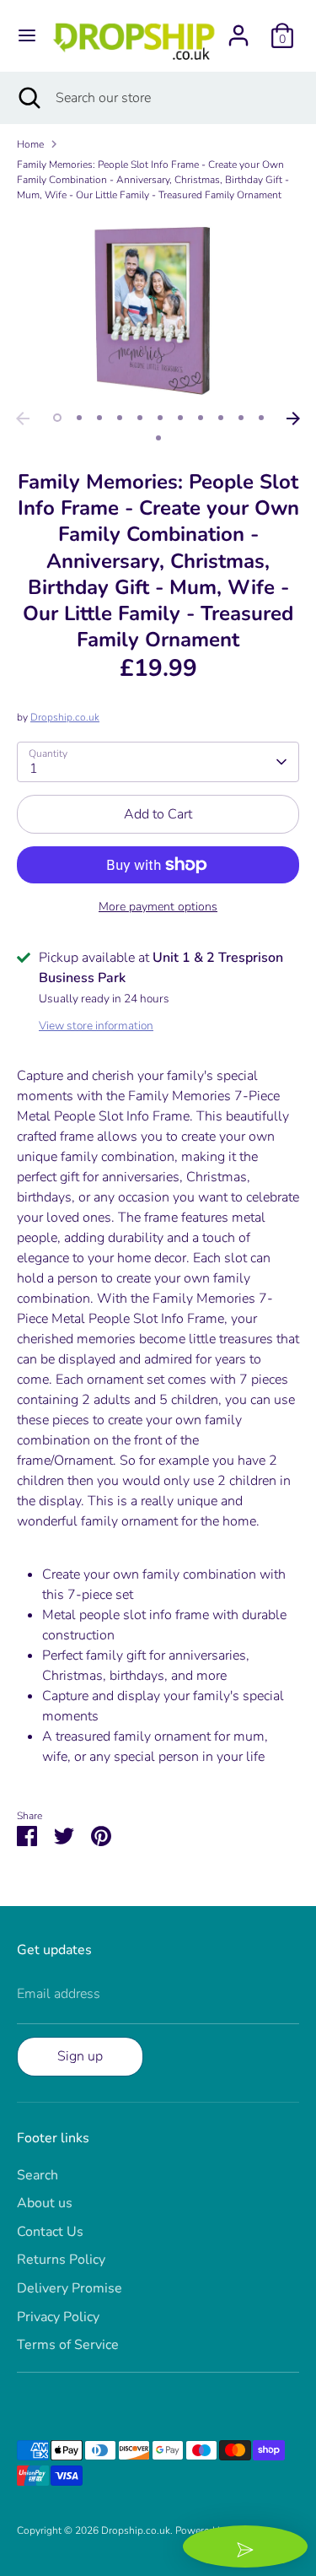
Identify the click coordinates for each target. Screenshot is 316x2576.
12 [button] (158, 438)
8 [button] (201, 418)
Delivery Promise (70, 2288)
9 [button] (221, 418)
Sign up (80, 2056)
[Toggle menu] (27, 35)
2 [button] (79, 418)
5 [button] (140, 418)
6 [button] (160, 418)
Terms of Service (68, 2345)
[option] (158, 309)
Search (37, 2175)
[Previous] (23, 419)
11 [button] (261, 418)
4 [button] (120, 418)
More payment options (158, 907)
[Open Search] (28, 98)
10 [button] (241, 418)
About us (45, 2203)
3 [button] (99, 418)
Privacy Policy (58, 2317)
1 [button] (57, 418)
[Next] (293, 419)
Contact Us (50, 2232)
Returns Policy (61, 2260)
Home (30, 144)
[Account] (238, 29)
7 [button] (180, 418)
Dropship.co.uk (65, 717)
